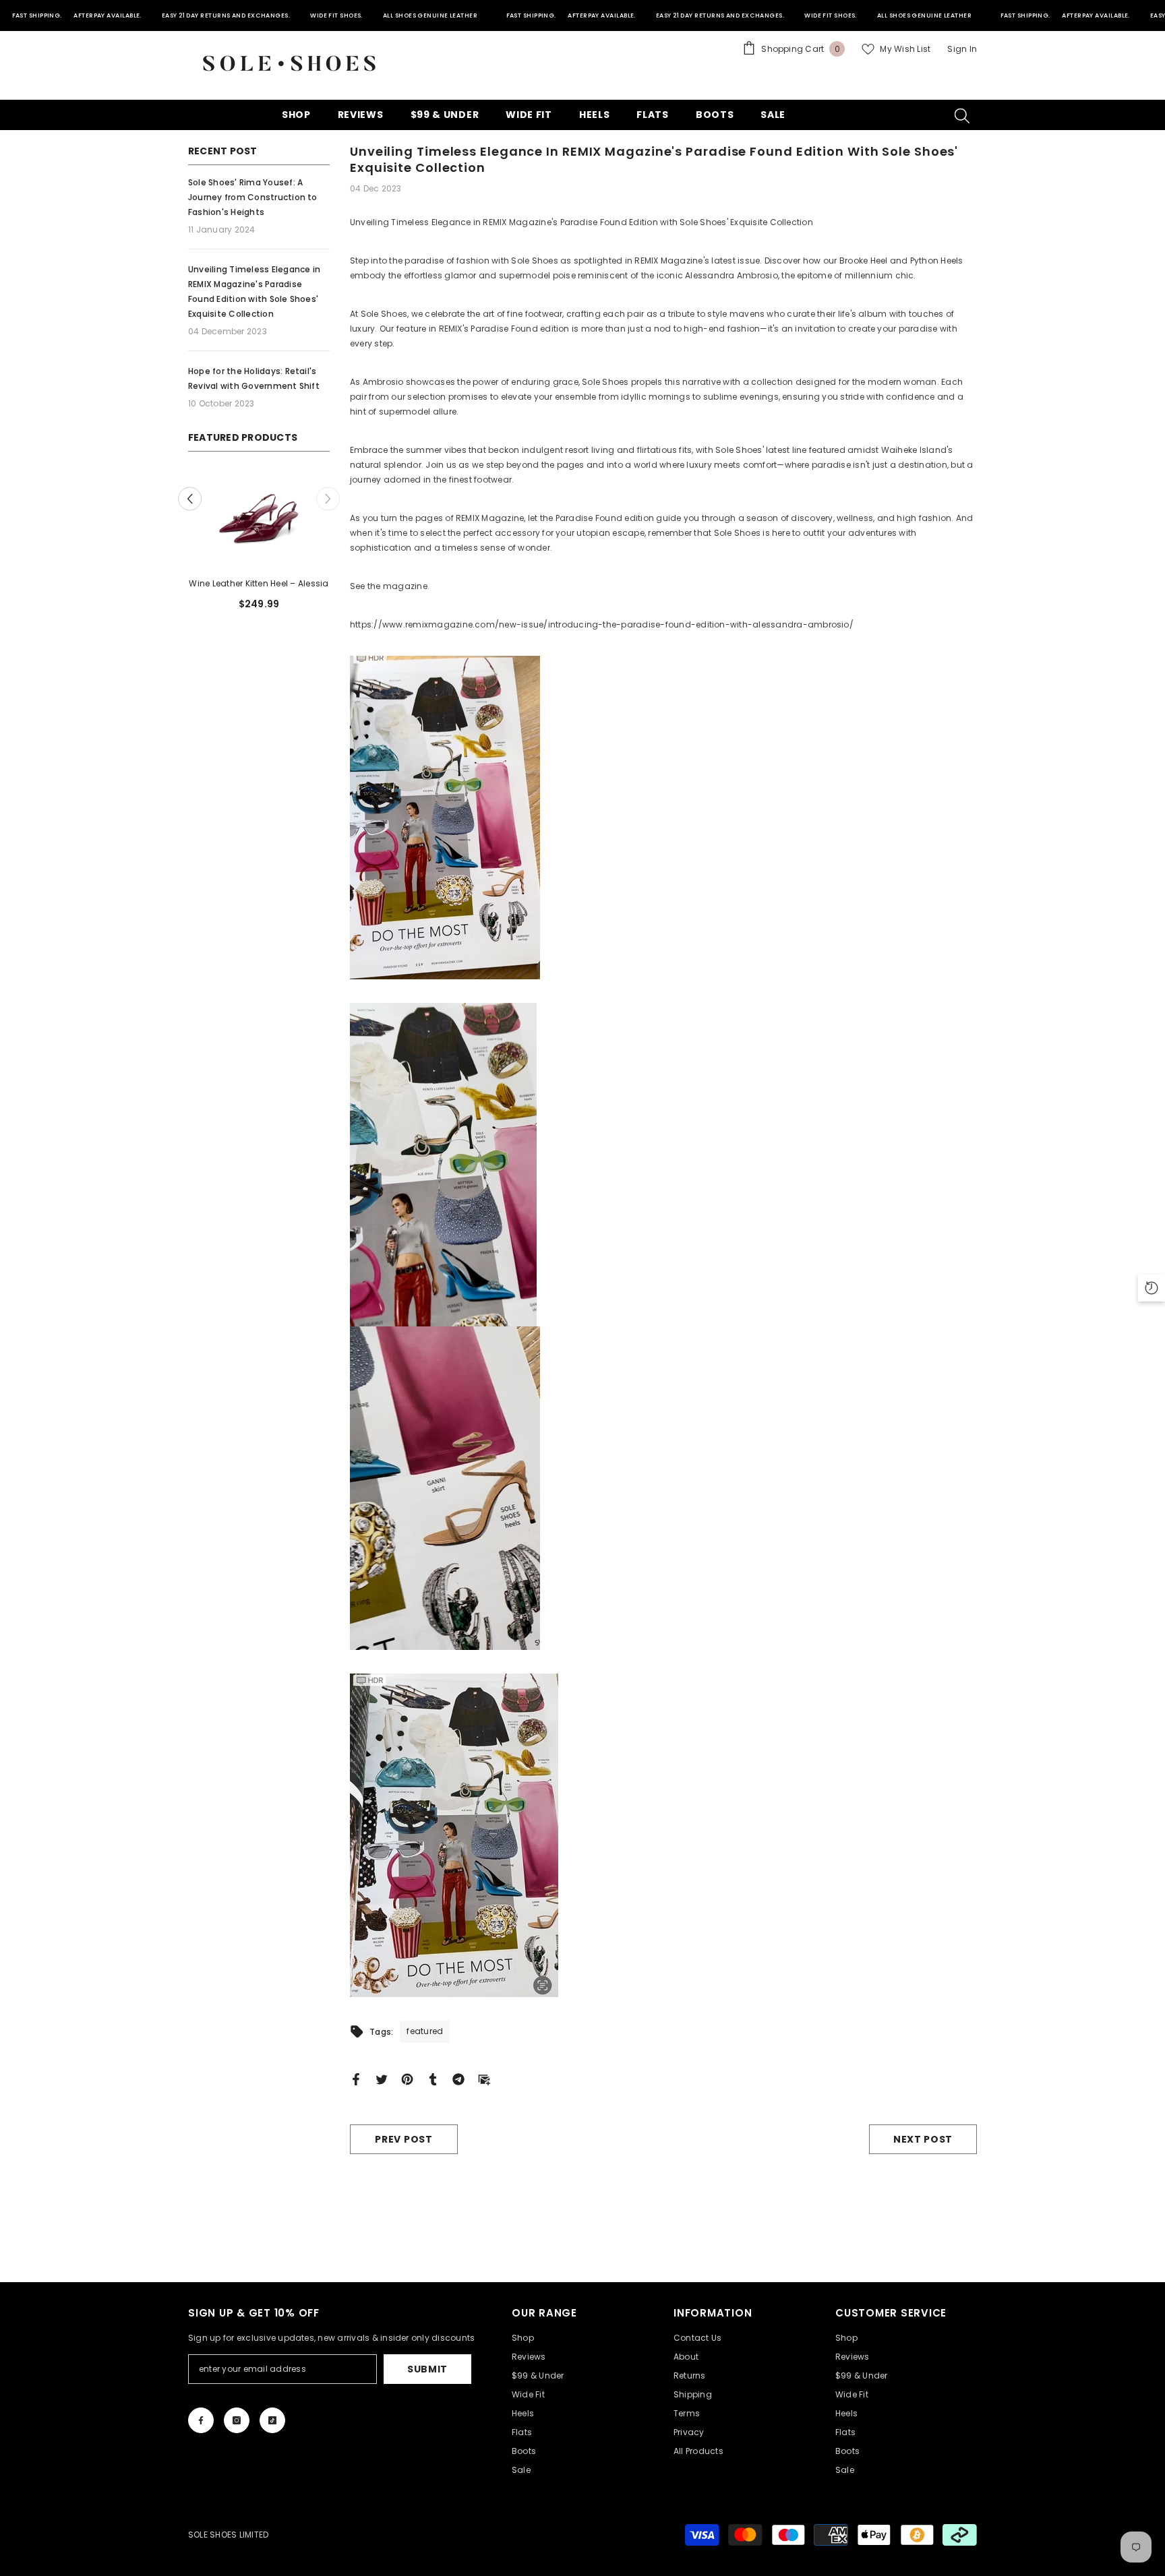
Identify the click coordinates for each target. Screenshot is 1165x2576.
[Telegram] (458, 2078)
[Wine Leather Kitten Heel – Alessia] (259, 519)
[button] (190, 499)
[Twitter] (382, 2078)
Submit (427, 2369)
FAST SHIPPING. (37, 16)
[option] (259, 546)
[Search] (962, 115)
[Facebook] (356, 2078)
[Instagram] (237, 2420)
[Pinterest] (407, 2078)
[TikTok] (272, 2420)
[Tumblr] (433, 2078)
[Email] (484, 2078)
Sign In (962, 49)
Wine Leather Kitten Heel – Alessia (259, 583)
